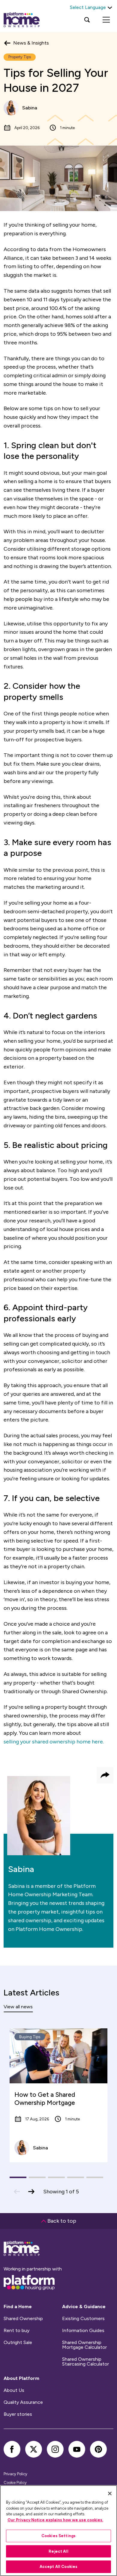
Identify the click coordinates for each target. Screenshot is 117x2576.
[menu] (106, 20)
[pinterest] (98, 2449)
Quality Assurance (23, 2402)
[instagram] (55, 2449)
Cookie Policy (15, 2483)
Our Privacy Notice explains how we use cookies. (55, 2520)
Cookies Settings (58, 2536)
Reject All (58, 2551)
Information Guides (83, 2331)
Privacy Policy (15, 2474)
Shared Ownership (23, 2319)
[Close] (110, 2493)
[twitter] (34, 2449)
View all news (18, 2007)
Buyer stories (18, 2414)
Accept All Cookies (58, 2567)
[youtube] (77, 2449)
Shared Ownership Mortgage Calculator (84, 2345)
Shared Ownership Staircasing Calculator (85, 2362)
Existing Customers (83, 2319)
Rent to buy (16, 2331)
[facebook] (12, 2449)
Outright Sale (18, 2343)
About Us (14, 2390)
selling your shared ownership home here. (54, 1742)
